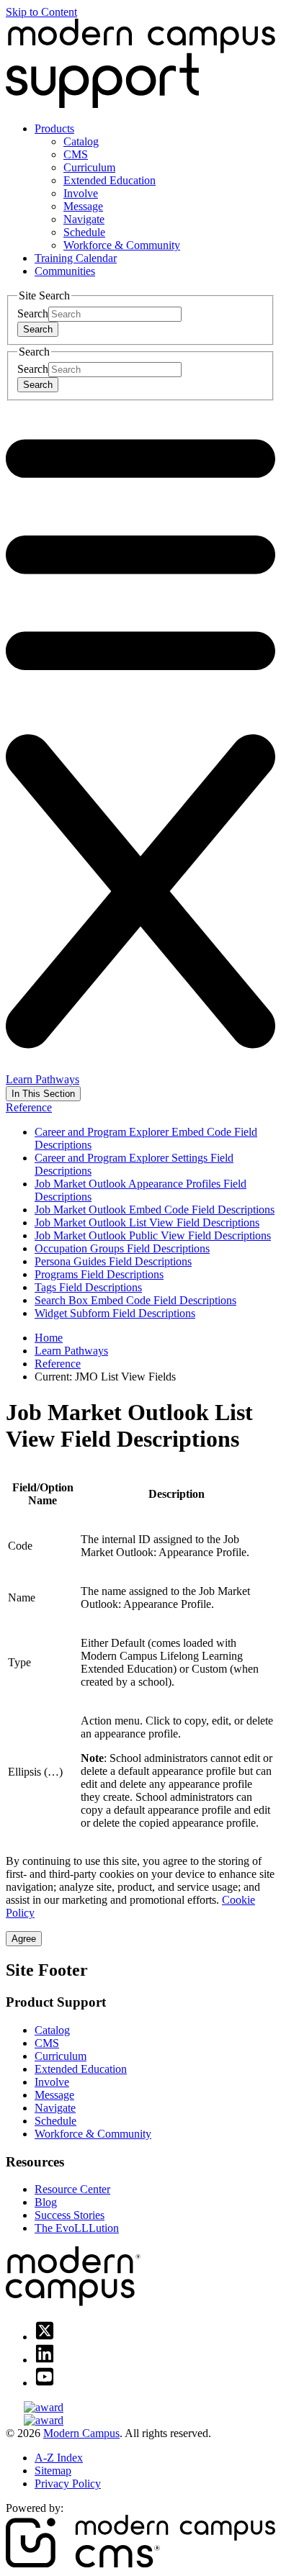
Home (49, 1338)
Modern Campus (81, 2433)
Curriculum (89, 167)
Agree (24, 1939)
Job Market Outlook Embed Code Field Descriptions (155, 1210)
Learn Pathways (43, 1079)
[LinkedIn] (45, 2360)
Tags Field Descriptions (88, 1287)
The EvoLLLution (77, 2228)
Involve (81, 193)
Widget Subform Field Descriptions (115, 1313)
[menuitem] (155, 187)
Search (33, 313)
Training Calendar (76, 258)
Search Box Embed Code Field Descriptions (135, 1300)
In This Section (43, 1094)
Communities (65, 271)
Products (54, 128)
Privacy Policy (68, 2484)
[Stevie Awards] (140, 2408)
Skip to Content (41, 12)
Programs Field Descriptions (99, 1274)
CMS (76, 154)
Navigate (84, 219)
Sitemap (53, 2471)
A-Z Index (59, 2458)
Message (83, 206)
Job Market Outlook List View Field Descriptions (147, 1223)
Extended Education (110, 180)
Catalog (81, 141)
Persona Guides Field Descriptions (113, 1261)
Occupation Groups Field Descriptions (122, 1248)
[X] (45, 2337)
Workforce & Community (122, 245)
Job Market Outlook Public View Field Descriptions (153, 1235)
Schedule (84, 232)
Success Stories (70, 2215)
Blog (46, 2202)
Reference (29, 1107)
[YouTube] (45, 2383)
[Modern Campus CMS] (140, 2563)
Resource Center (72, 2189)
